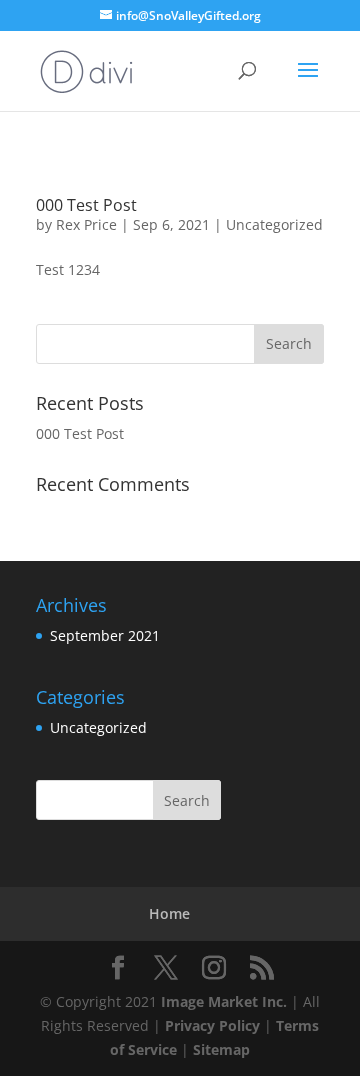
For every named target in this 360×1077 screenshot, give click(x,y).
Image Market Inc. (224, 1001)
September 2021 (105, 635)
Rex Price (86, 224)
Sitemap (221, 1049)
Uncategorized (274, 224)
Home (169, 913)
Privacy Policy (212, 1025)
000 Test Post (86, 205)
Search (187, 800)
